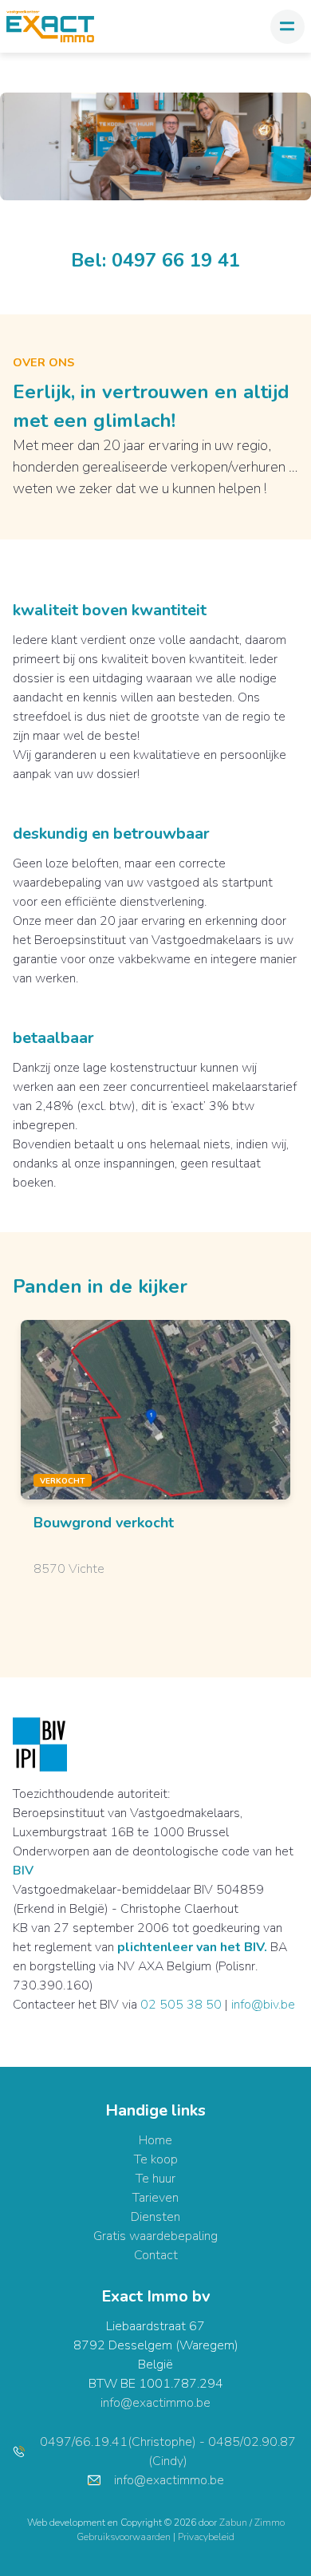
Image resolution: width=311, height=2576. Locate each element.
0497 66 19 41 (176, 260)
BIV (23, 1871)
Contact (156, 2255)
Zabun (233, 2523)
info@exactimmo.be (155, 2403)
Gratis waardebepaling (155, 2236)
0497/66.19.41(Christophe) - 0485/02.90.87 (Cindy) (168, 2452)
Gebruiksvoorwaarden (125, 2537)
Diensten (155, 2217)
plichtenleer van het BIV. (192, 1947)
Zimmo (270, 2523)
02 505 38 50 (181, 2005)
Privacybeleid (206, 2537)
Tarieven (155, 2198)
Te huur (155, 2179)
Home (155, 2140)
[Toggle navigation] (287, 27)
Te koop (156, 2159)
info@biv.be (263, 2005)
